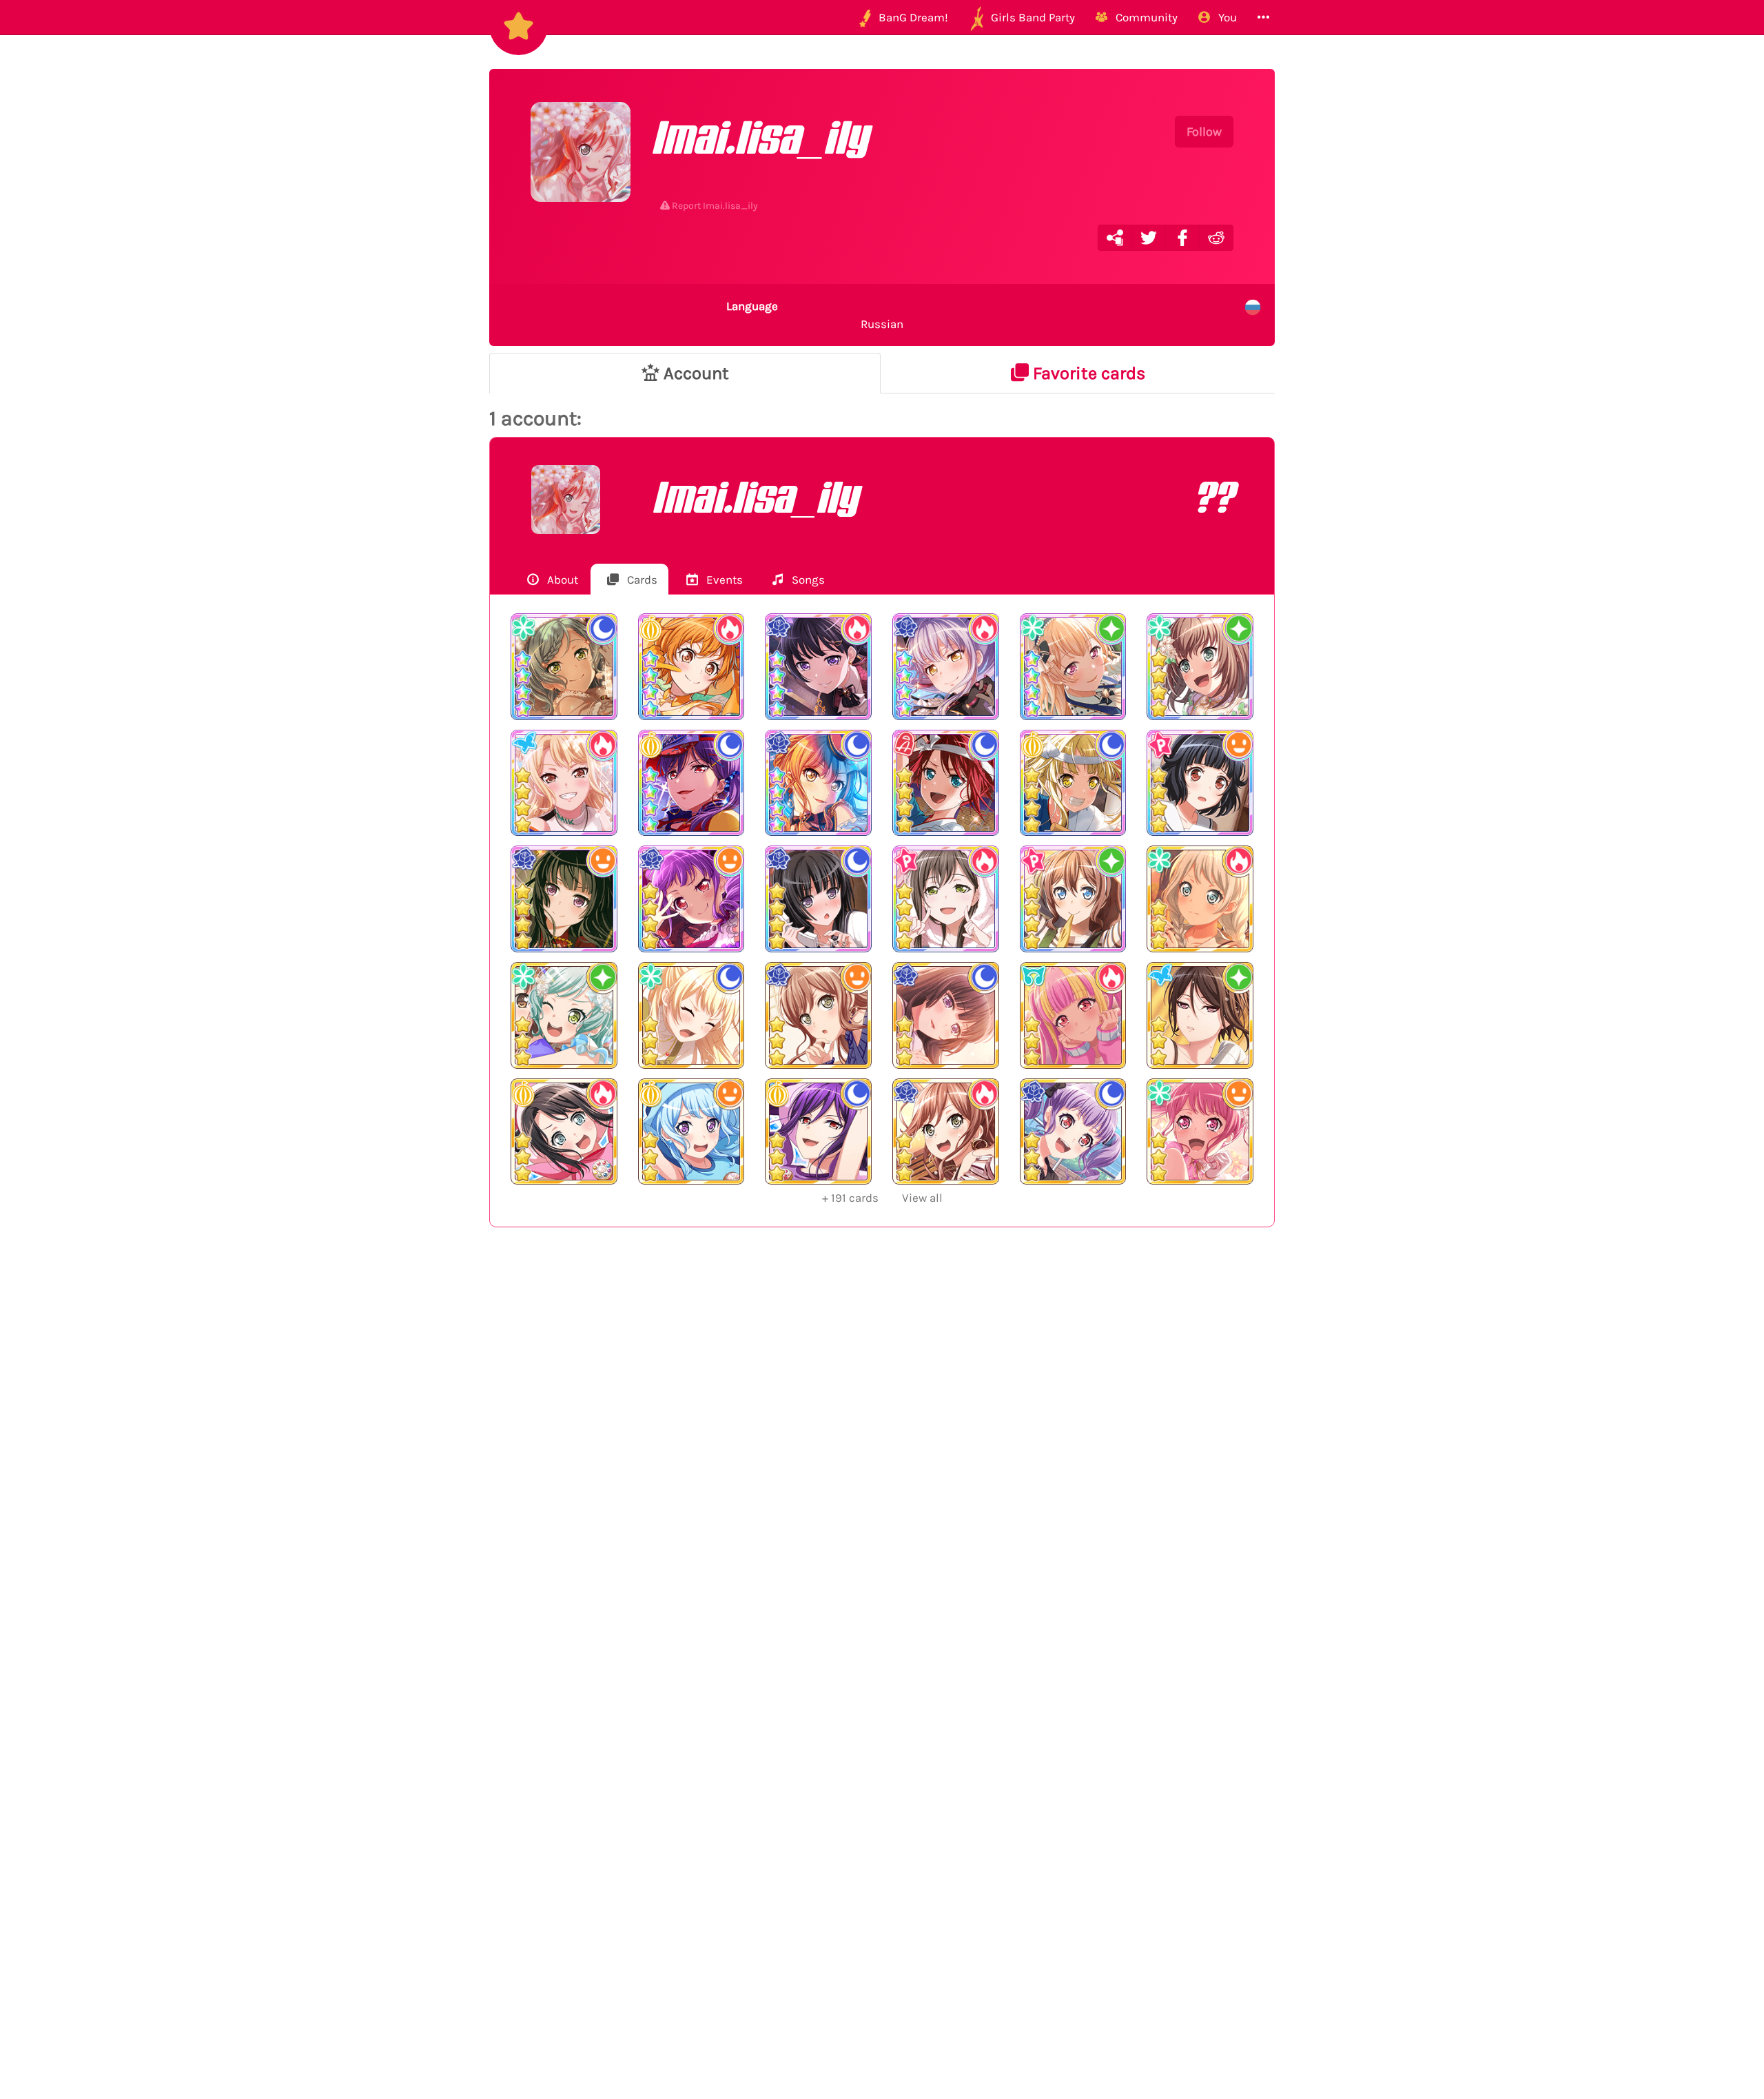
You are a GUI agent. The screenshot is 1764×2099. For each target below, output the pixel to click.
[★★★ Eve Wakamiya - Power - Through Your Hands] (1200, 899)
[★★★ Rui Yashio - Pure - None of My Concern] (1200, 1015)
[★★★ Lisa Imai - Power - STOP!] (946, 1132)
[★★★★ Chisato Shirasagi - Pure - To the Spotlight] (1073, 667)
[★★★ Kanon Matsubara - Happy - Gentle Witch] (691, 1132)
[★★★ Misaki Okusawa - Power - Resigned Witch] (564, 1132)
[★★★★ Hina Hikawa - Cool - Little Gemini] (564, 667)
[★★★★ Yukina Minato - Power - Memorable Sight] (946, 667)
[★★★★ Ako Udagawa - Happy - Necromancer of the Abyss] (691, 899)
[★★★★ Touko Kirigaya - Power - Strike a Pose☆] (564, 783)
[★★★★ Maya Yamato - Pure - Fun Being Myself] (1200, 667)
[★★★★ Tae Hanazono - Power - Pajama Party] (946, 899)
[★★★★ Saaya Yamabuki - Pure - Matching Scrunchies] (1073, 899)
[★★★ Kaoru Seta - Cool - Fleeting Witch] (818, 1132)
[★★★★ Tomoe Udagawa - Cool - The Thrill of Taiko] (946, 783)
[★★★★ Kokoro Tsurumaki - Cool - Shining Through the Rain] (1073, 783)
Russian (815, 315)
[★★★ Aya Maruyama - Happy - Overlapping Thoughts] (1200, 1132)
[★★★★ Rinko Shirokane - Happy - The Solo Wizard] (564, 899)
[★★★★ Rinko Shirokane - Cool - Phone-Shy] (818, 899)
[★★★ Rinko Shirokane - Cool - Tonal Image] (946, 1015)
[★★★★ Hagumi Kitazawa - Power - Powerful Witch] (691, 667)
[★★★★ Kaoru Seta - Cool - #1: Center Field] (691, 783)
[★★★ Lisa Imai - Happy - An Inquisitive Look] (818, 1015)
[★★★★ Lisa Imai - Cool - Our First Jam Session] (818, 783)
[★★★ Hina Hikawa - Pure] (564, 1015)
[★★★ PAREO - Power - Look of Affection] (1073, 1015)
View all (882, 1198)
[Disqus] (882, 1464)
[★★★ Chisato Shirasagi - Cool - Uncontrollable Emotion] (691, 1015)
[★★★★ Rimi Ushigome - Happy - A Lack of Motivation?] (1200, 783)
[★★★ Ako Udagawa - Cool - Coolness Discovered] (1073, 1132)
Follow (1204, 132)
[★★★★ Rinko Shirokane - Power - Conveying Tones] (818, 667)
